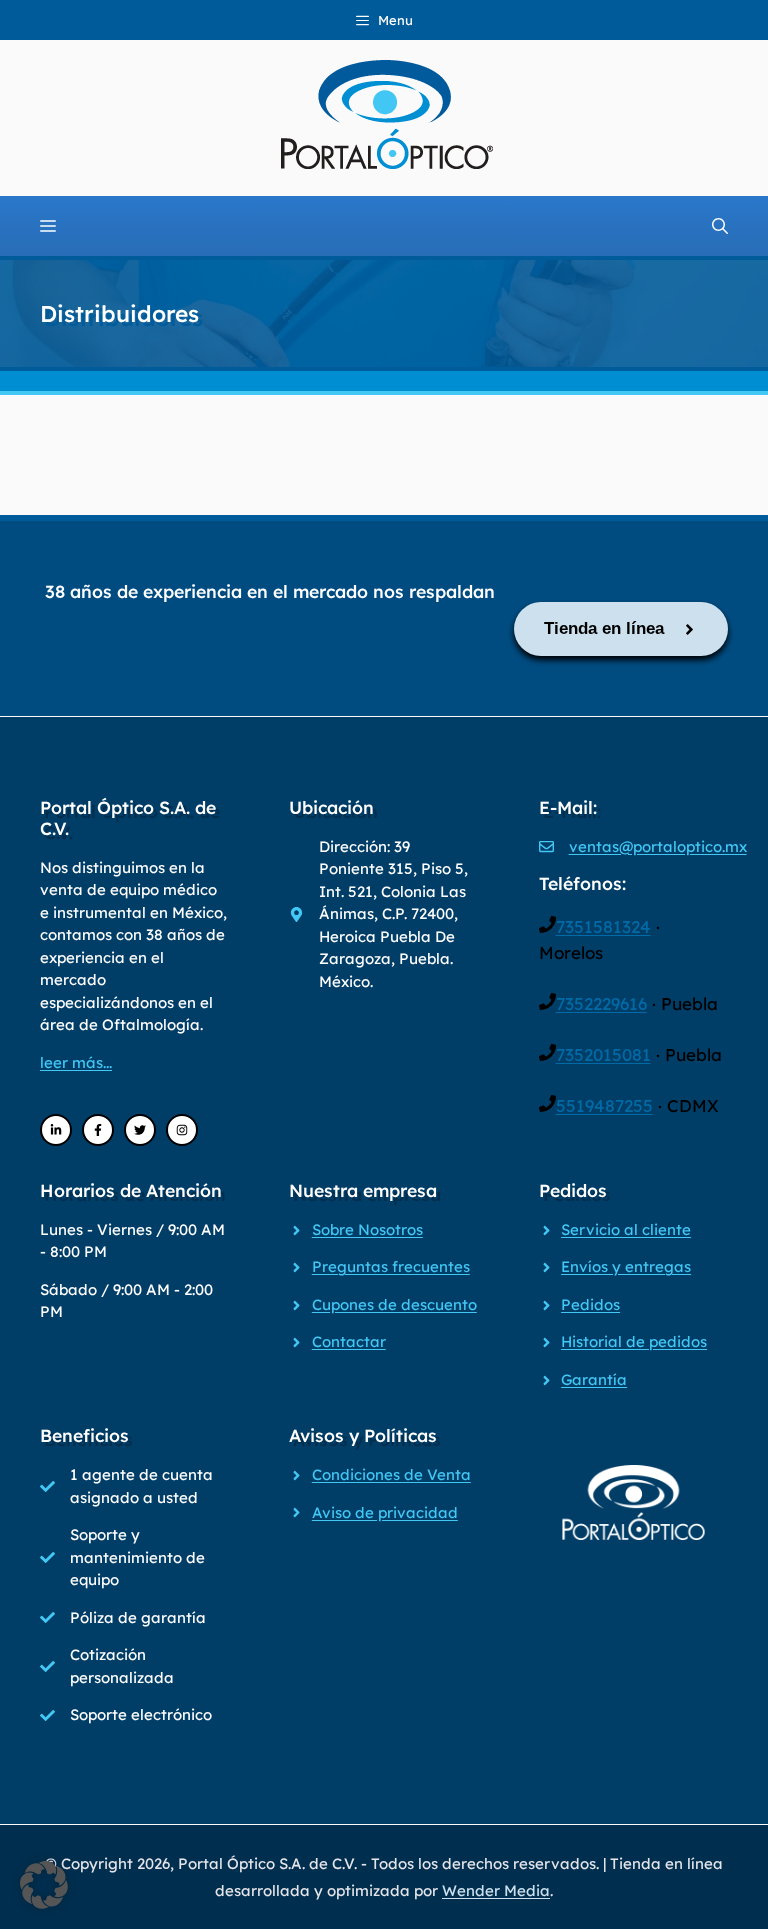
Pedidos (590, 1304)
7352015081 (603, 1054)
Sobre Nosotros (367, 1229)
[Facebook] (98, 1130)
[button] (44, 1885)
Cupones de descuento (394, 1304)
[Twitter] (140, 1130)
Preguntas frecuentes (391, 1266)
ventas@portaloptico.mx (658, 846)
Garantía (594, 1379)
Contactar (349, 1341)
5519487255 (604, 1105)
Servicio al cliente (626, 1229)
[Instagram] (182, 1130)
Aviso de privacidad (385, 1512)
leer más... (76, 1062)
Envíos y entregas (626, 1266)
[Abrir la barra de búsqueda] (720, 226)
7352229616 (601, 1003)
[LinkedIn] (56, 1130)
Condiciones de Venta (391, 1474)
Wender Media (496, 1890)
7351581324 (603, 926)
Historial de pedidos (634, 1341)
